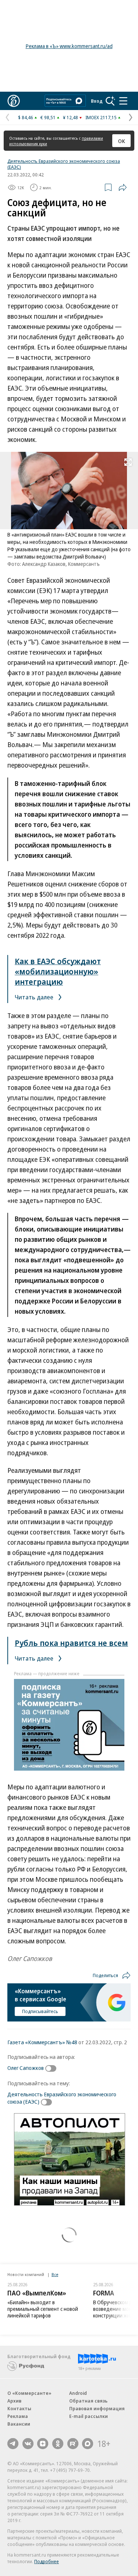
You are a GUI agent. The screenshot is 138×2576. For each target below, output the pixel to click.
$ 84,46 (26, 117)
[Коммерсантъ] (14, 101)
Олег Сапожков (26, 2068)
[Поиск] (110, 101)
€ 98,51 (48, 117)
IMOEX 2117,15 (101, 117)
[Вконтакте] (28, 2444)
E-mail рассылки (89, 2416)
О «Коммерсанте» (29, 2393)
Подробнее (47, 2561)
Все (55, 2274)
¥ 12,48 (70, 117)
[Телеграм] (13, 2444)
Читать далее (35, 997)
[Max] (88, 2444)
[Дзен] (43, 2444)
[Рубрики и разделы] (123, 101)
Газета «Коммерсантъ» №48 (42, 2042)
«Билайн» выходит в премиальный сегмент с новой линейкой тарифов (43, 2309)
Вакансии (19, 2424)
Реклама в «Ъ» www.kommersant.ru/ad (69, 46)
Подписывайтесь (40, 2011)
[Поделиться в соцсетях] (123, 187)
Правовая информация (97, 2408)
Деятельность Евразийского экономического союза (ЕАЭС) (64, 164)
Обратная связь (88, 2401)
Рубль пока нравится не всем (71, 1643)
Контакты (19, 2408)
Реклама (18, 2416)
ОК (122, 141)
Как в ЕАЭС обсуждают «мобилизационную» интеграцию (58, 971)
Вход (97, 101)
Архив (14, 2401)
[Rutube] (73, 2444)
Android (78, 2393)
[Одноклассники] (58, 2444)
